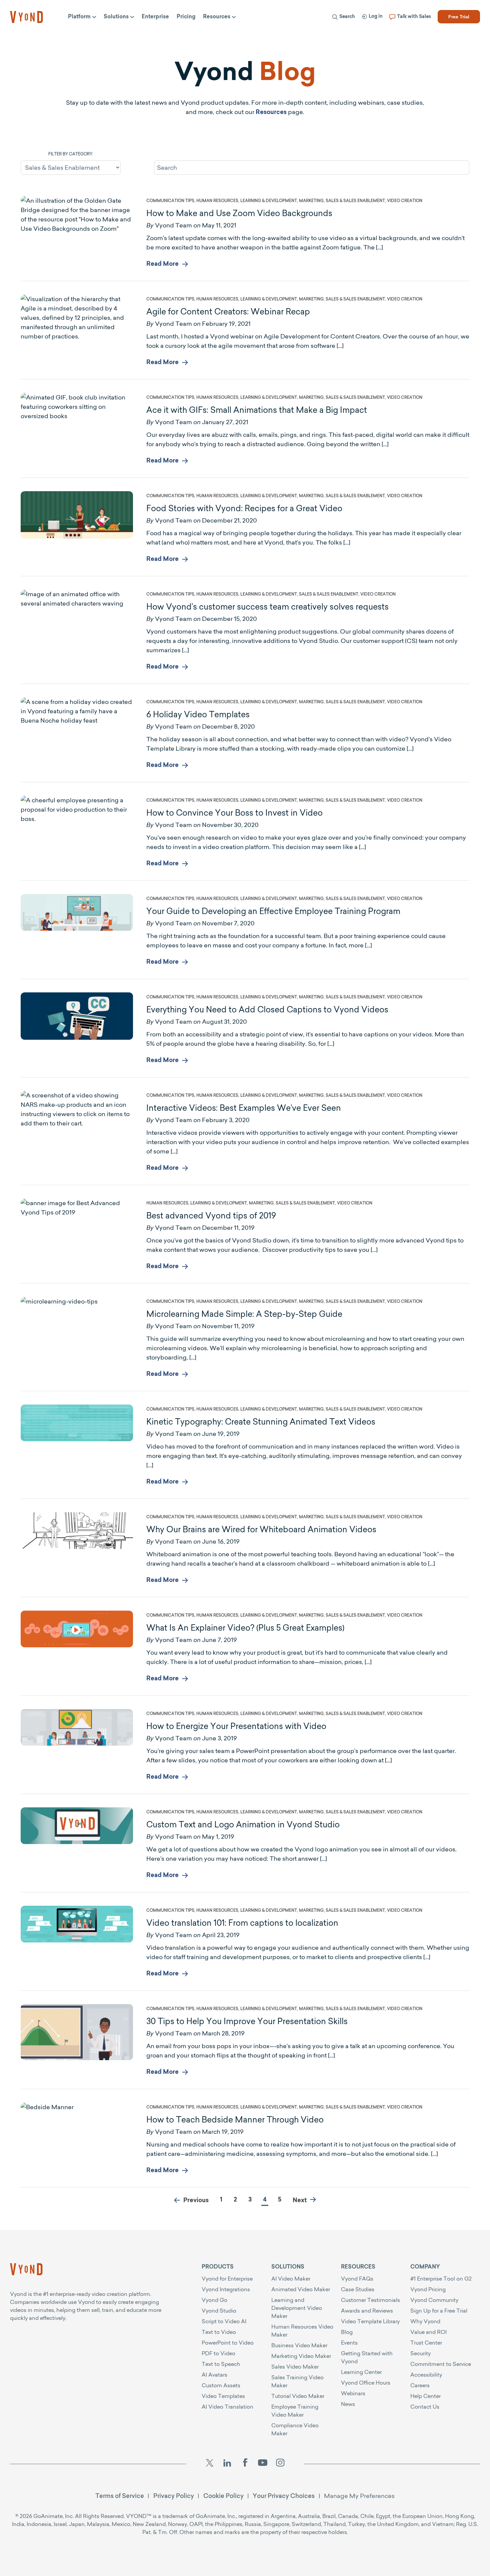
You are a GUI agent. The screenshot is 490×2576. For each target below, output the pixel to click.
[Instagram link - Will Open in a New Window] (280, 2464)
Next (300, 2201)
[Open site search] (222, 34)
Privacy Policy (174, 2496)
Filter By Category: (71, 154)
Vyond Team (173, 225)
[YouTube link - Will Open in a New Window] (263, 2464)
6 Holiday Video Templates (198, 714)
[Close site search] (470, 34)
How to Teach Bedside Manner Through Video (235, 2119)
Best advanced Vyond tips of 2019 (211, 1215)
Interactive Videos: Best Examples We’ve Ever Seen (244, 1108)
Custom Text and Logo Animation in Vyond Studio (243, 1824)
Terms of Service (120, 2496)
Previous (196, 2201)
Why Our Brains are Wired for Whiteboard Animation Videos (261, 1529)
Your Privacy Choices (284, 2496)
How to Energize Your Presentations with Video (236, 1726)
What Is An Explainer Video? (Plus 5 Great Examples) (245, 1628)
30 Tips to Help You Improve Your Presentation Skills (247, 2021)
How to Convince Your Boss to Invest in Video (234, 813)
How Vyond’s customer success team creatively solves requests (267, 607)
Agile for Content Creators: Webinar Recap (228, 311)
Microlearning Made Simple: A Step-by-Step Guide (244, 1314)
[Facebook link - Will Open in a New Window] (245, 2464)
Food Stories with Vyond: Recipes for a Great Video (244, 508)
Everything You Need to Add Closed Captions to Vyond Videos (267, 1009)
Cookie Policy (223, 2496)
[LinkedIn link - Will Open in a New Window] (227, 2464)
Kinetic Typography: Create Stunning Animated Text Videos (261, 1422)
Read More (162, 264)
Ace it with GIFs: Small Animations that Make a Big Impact (257, 410)
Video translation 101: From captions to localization (242, 1923)
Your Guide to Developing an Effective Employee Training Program (273, 911)
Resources (271, 113)
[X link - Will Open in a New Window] (209, 2464)
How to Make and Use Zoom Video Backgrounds (239, 213)
